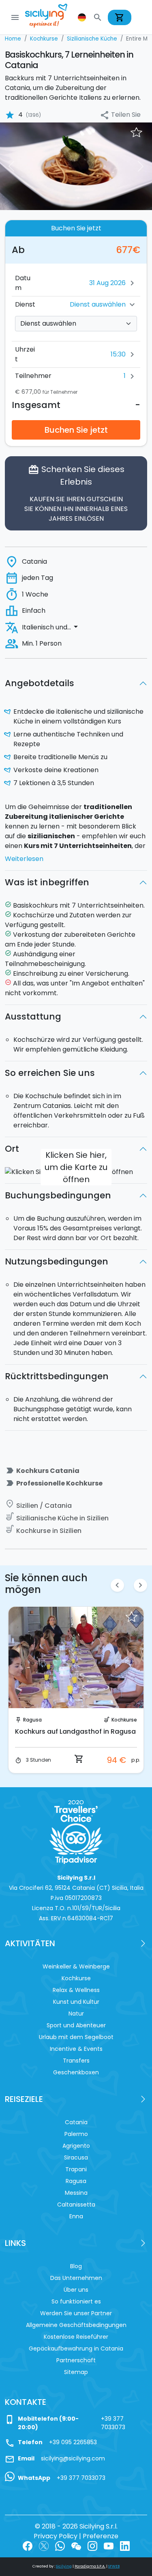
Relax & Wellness (76, 1990)
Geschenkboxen (76, 2072)
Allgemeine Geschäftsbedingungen (76, 2325)
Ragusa (32, 1720)
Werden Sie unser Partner (76, 2313)
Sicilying (64, 2566)
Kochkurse (124, 1720)
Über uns (76, 2290)
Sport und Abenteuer (76, 2025)
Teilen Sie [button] (120, 115)
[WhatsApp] (60, 2546)
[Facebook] (28, 2546)
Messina (76, 2193)
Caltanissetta (76, 2205)
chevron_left (117, 1585)
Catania (76, 2122)
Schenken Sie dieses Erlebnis (76, 493)
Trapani (76, 2169)
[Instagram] (92, 2546)
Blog (76, 2266)
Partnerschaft (76, 2360)
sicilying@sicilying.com (73, 2458)
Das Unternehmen (76, 2278)
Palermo (76, 2134)
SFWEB (114, 2566)
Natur (76, 2014)
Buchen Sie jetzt (76, 430)
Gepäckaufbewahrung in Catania (76, 2348)
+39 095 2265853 (73, 2442)
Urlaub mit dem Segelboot (76, 2037)
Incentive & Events (76, 2049)
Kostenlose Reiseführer (76, 2337)
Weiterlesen (24, 859)
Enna (76, 2216)
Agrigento (76, 2146)
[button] (83, 17)
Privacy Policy (56, 2536)
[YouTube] (109, 2546)
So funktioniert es (76, 2301)
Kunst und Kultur (76, 2002)
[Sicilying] (51, 17)
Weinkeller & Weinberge (76, 1966)
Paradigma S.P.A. (90, 2566)
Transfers (76, 2061)
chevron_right (140, 1585)
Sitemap (76, 2372)
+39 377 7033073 (113, 2423)
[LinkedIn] (125, 2546)
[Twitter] (44, 2546)
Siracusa (76, 2157)
